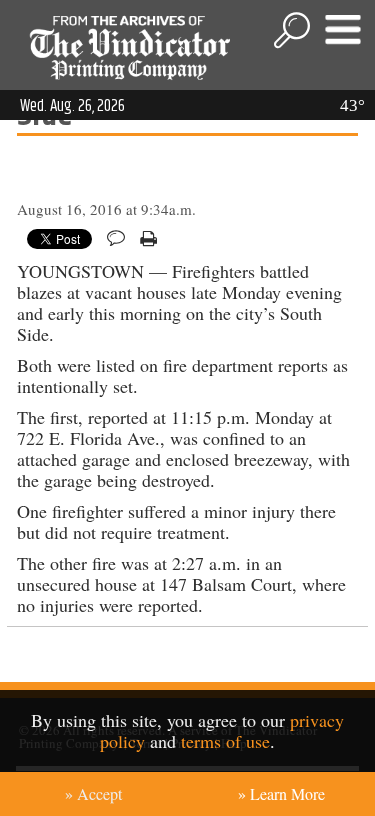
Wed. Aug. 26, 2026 (72, 106)
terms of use (225, 741)
